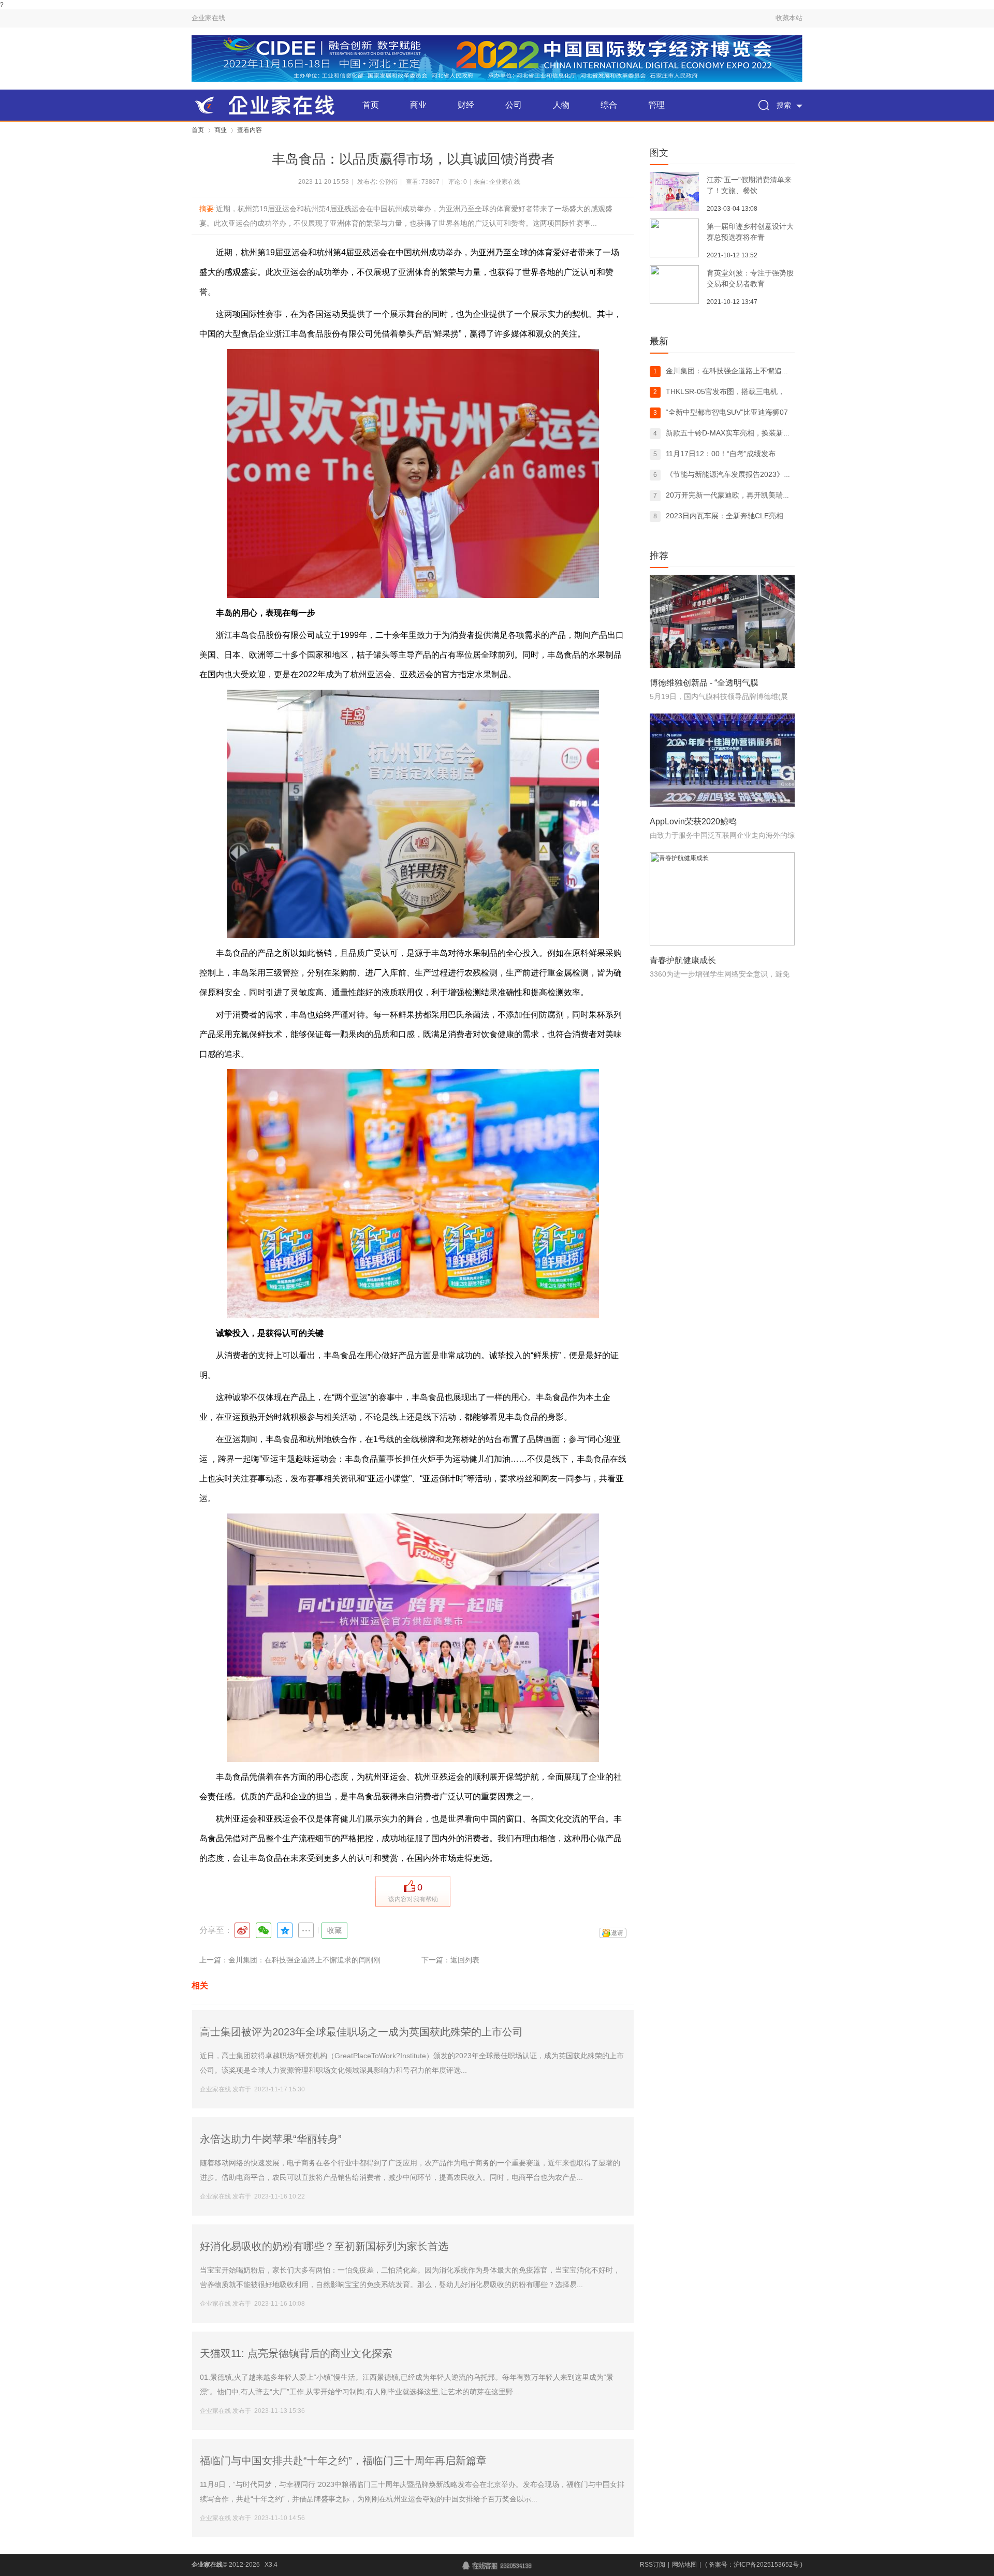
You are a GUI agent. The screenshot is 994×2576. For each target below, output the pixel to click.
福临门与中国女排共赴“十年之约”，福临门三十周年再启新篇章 (343, 2461)
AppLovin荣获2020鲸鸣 (693, 821)
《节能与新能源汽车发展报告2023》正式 (732, 474)
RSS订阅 (653, 2565)
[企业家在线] (269, 105)
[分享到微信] (264, 1930)
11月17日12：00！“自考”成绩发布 (721, 454)
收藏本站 (789, 18)
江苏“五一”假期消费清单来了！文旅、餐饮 (749, 185)
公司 (514, 105)
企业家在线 (208, 18)
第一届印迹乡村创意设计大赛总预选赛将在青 (750, 232)
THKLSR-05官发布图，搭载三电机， (725, 391)
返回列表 (465, 1960)
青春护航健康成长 (683, 960)
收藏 (334, 1930)
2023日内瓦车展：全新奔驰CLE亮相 (725, 516)
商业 (418, 105)
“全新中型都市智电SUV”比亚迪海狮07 (727, 412)
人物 (561, 105)
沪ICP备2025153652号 (766, 2565)
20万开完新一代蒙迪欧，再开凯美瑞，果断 (735, 495)
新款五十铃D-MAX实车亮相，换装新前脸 (732, 433)
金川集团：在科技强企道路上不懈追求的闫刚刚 (304, 1960)
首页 (371, 105)
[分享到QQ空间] (285, 1930)
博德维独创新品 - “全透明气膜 (704, 683)
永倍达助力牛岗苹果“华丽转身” (271, 2139)
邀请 (617, 1933)
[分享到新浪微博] (242, 1930)
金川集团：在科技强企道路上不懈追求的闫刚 (738, 371)
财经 (466, 105)
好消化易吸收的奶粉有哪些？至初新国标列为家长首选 (324, 2246)
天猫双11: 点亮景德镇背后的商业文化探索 (296, 2353)
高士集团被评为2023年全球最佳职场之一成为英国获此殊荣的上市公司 (361, 2032)
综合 (609, 105)
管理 (656, 105)
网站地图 (684, 2565)
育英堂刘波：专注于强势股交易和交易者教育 (750, 278)
